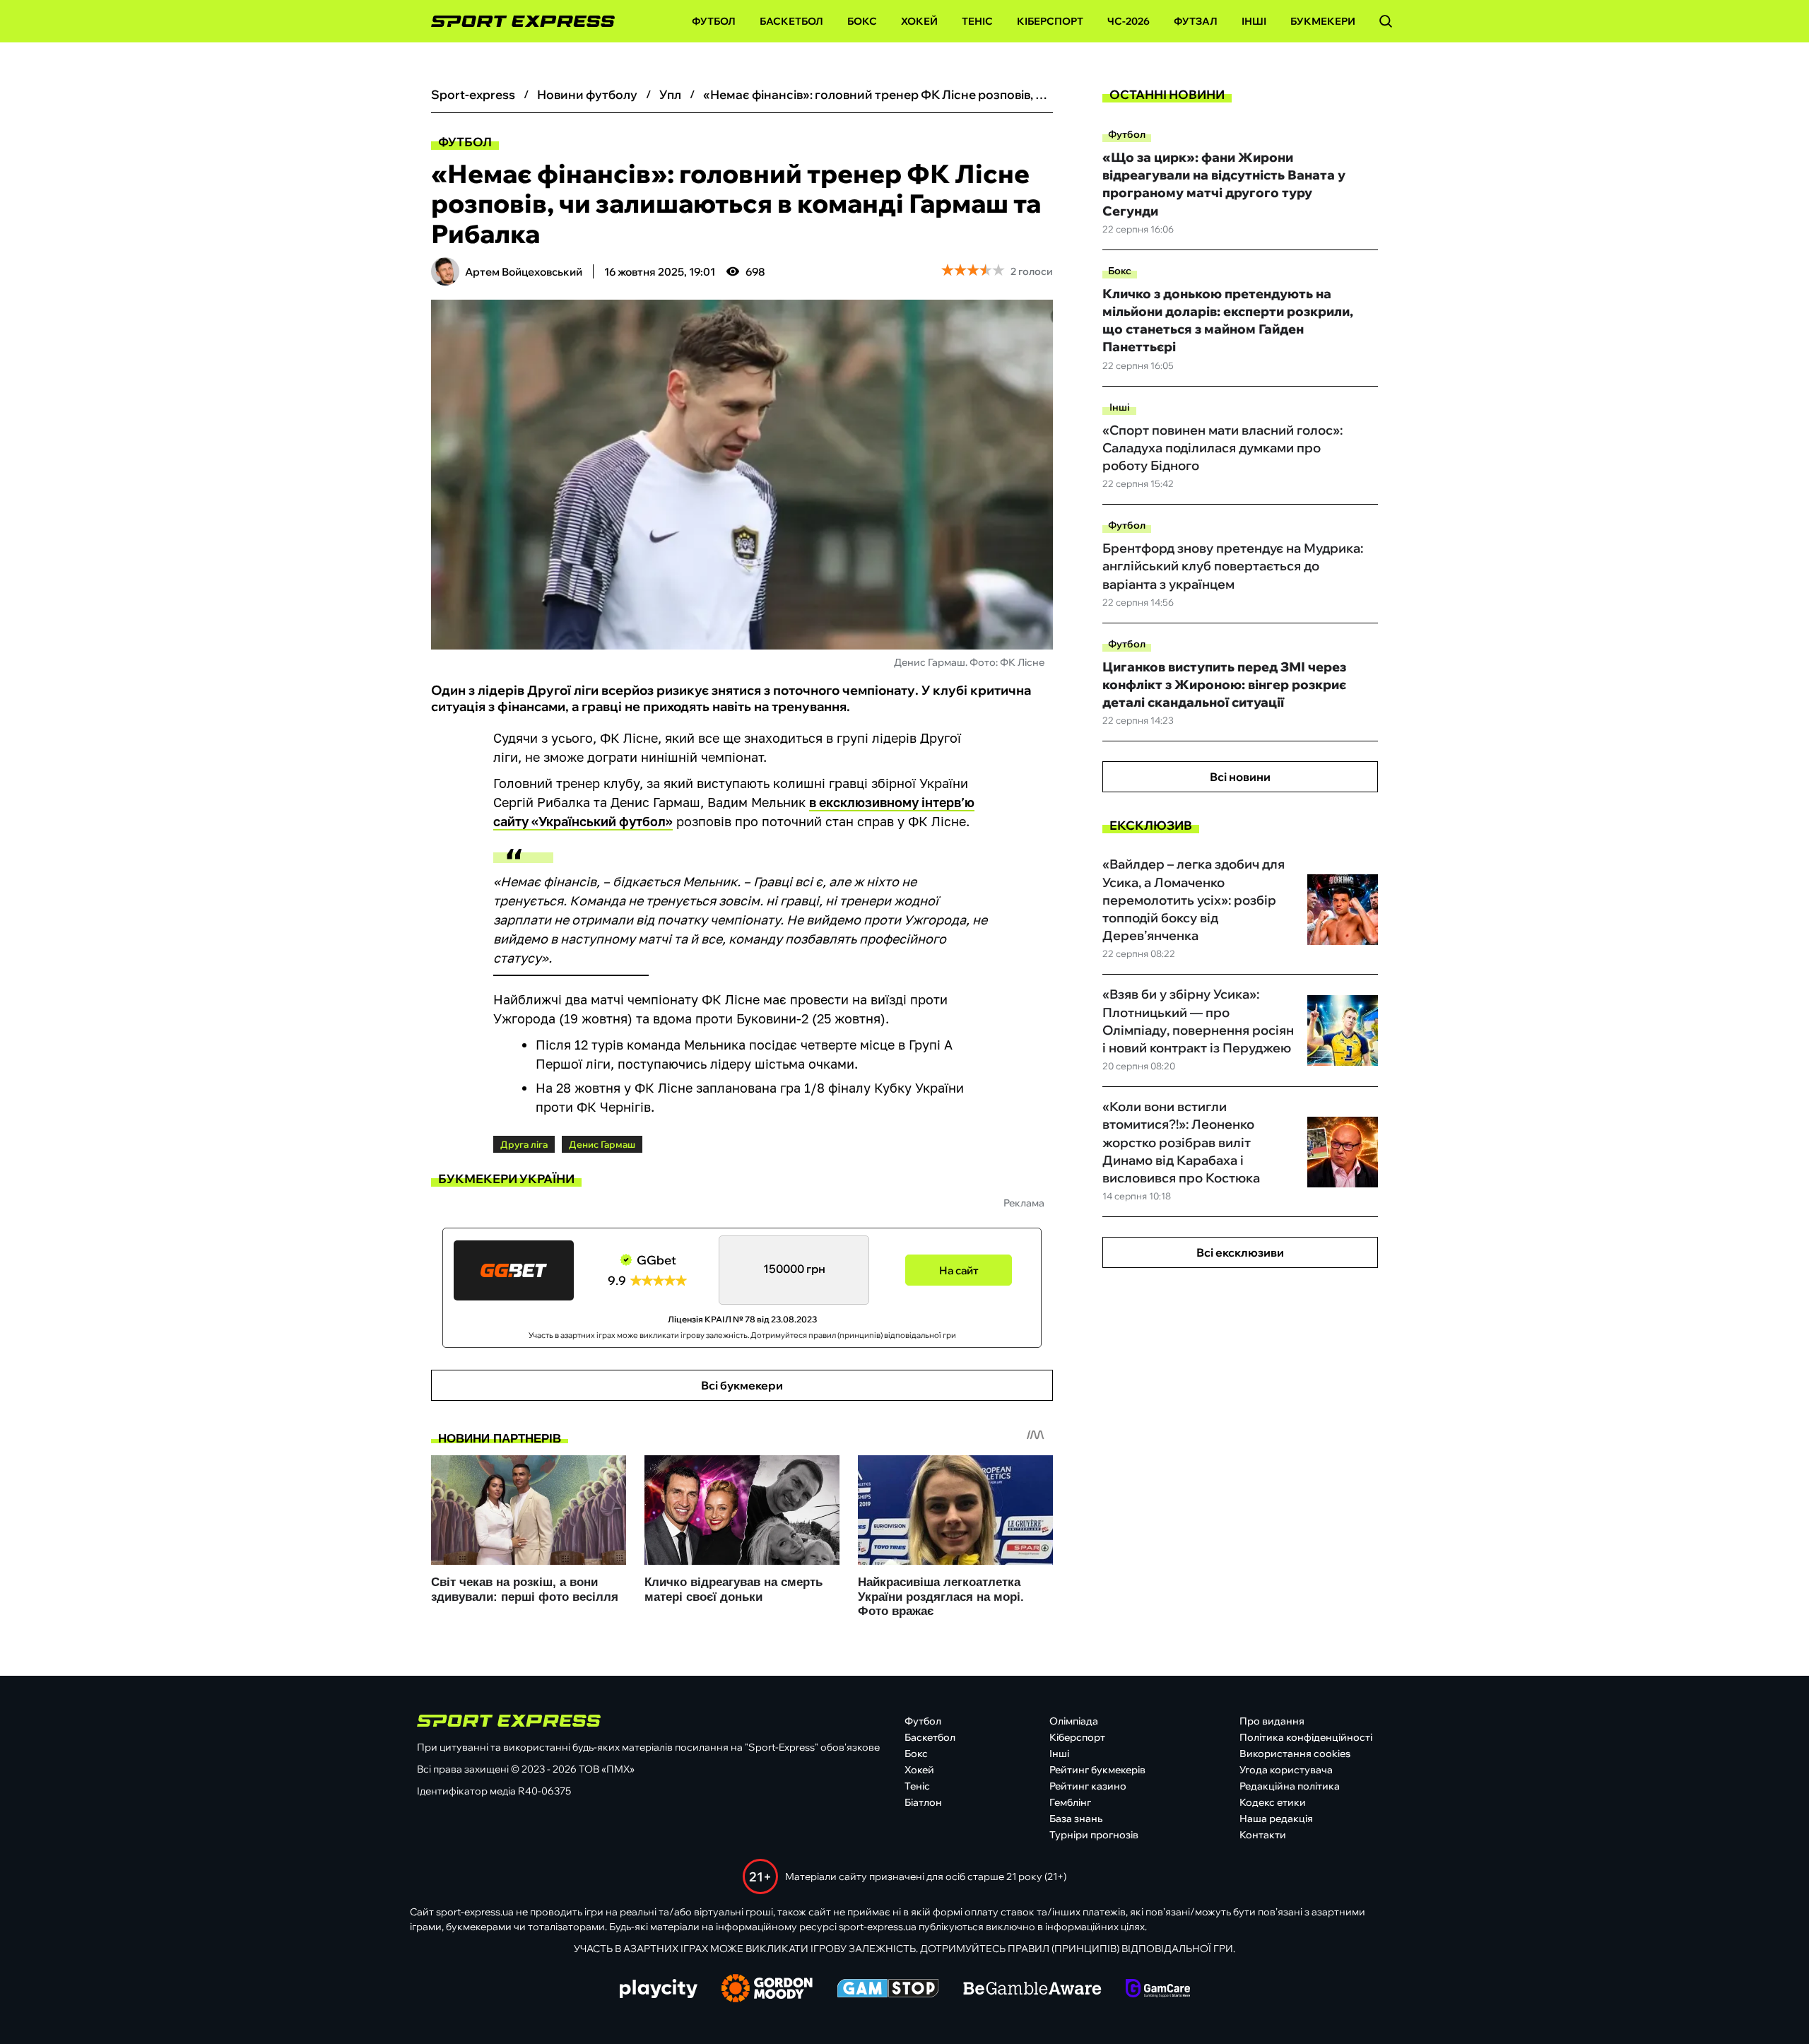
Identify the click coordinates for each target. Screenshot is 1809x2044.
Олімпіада (1074, 1721)
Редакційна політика (1290, 1786)
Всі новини (1240, 777)
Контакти (1263, 1835)
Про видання (1272, 1721)
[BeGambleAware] (1032, 1990)
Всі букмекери (742, 1385)
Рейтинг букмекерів (1097, 1770)
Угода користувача (1286, 1770)
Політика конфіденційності (1306, 1737)
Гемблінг (1070, 1802)
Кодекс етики (1273, 1802)
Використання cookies (1295, 1754)
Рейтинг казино (1088, 1786)
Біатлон (923, 1802)
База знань (1076, 1819)
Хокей (919, 21)
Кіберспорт (1050, 21)
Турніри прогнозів (1094, 1835)
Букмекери (1323, 21)
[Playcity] (659, 1990)
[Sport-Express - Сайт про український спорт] (516, 22)
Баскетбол (791, 21)
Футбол (714, 21)
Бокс (862, 21)
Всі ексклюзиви (1240, 1252)
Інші (1254, 21)
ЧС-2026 (1129, 21)
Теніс (977, 21)
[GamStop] (888, 1990)
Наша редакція (1276, 1819)
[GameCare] (1158, 1990)
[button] (1386, 21)
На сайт (959, 1270)
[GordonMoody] (767, 1990)
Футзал (1196, 21)
